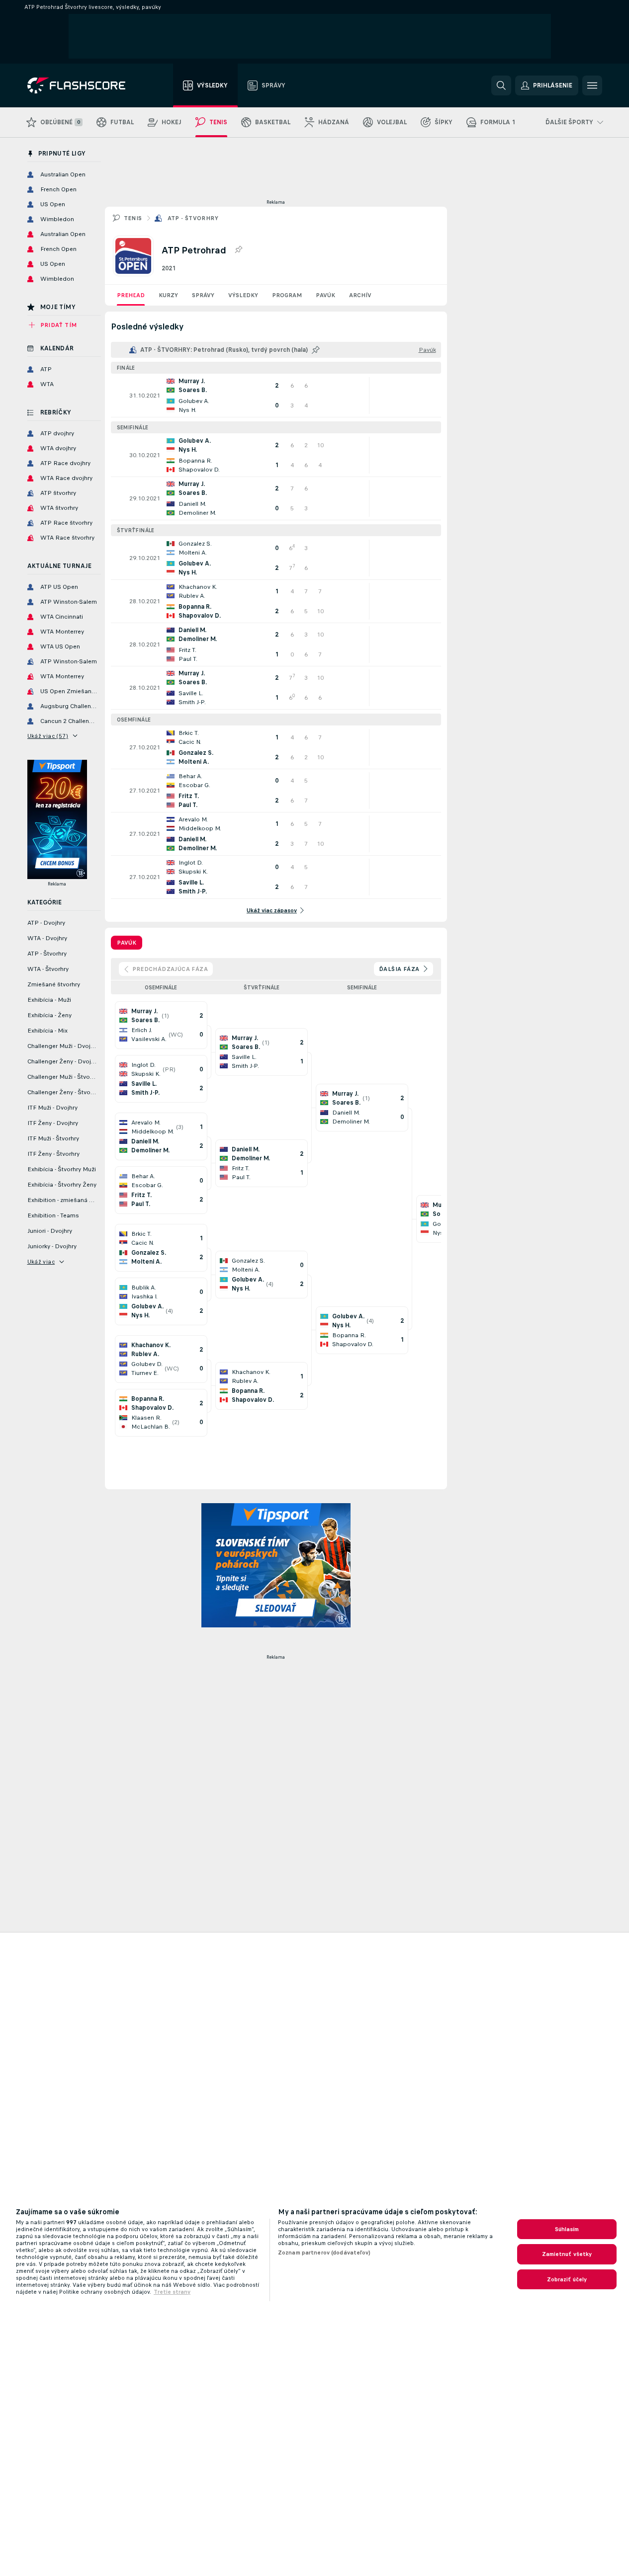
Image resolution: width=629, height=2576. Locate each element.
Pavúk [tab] (127, 943)
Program (287, 295)
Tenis (133, 218)
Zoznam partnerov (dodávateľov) (324, 2253)
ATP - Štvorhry (193, 218)
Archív (360, 295)
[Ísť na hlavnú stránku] (83, 85)
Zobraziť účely (567, 2279)
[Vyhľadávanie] (501, 85)
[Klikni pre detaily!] (276, 396)
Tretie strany (172, 2292)
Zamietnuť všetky (567, 2254)
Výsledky (243, 295)
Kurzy (168, 295)
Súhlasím (567, 2229)
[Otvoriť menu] (592, 85)
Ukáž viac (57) (48, 736)
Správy (203, 295)
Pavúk (325, 295)
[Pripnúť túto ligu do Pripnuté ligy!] (238, 250)
